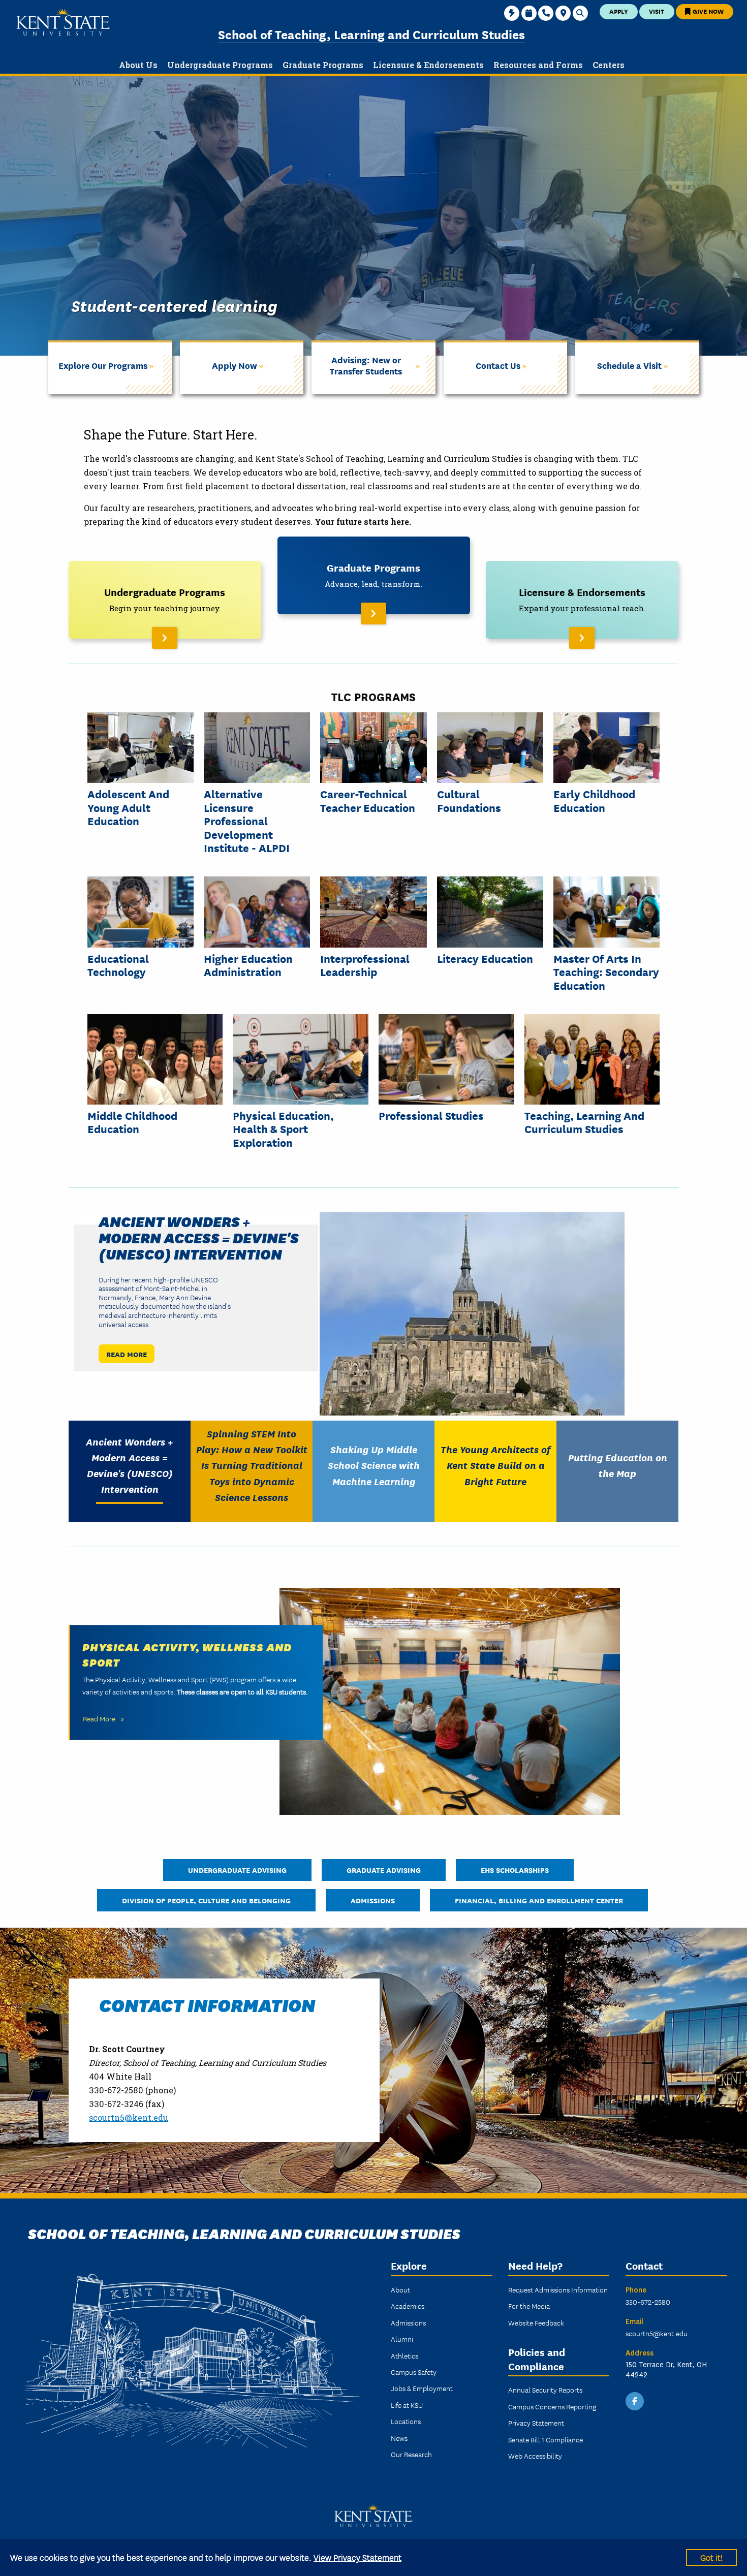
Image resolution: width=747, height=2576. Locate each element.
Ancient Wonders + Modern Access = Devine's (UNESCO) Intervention (199, 1237)
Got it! (711, 2557)
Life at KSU (407, 2405)
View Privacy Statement (357, 2557)
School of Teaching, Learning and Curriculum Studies (371, 34)
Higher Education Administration (248, 965)
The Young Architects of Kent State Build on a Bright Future (495, 1465)
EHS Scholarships (515, 1870)
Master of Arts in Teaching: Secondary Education (606, 972)
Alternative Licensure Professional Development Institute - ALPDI (247, 821)
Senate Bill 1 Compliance (546, 2439)
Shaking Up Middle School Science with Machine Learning (374, 1465)
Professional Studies (431, 1115)
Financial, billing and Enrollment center (539, 1900)
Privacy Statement (536, 2423)
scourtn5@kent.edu (129, 2117)
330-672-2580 (648, 2302)
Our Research (411, 2454)
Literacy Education (485, 958)
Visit (657, 11)
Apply (619, 11)
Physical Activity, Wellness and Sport (187, 1654)
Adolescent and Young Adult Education (128, 807)
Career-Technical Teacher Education (368, 800)
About (400, 2289)
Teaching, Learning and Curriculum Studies (584, 1122)
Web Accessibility (535, 2456)
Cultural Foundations (469, 800)
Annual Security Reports (545, 2390)
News (399, 2438)
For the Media (529, 2306)
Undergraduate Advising (237, 1870)
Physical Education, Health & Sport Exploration (283, 1129)
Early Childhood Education (594, 800)
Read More (127, 1354)
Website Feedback (536, 2322)
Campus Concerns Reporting (552, 2406)
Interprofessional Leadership (365, 965)
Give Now (707, 11)
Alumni (402, 2339)
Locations (406, 2421)
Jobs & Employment (422, 2388)
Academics (408, 2306)
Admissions (373, 1900)
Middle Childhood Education (132, 1122)
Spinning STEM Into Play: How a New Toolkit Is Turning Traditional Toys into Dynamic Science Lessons (252, 1465)
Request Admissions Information (558, 2289)
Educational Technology (118, 965)
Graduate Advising (384, 1870)
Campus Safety (414, 2372)
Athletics (404, 2355)
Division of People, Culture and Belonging (206, 1900)
